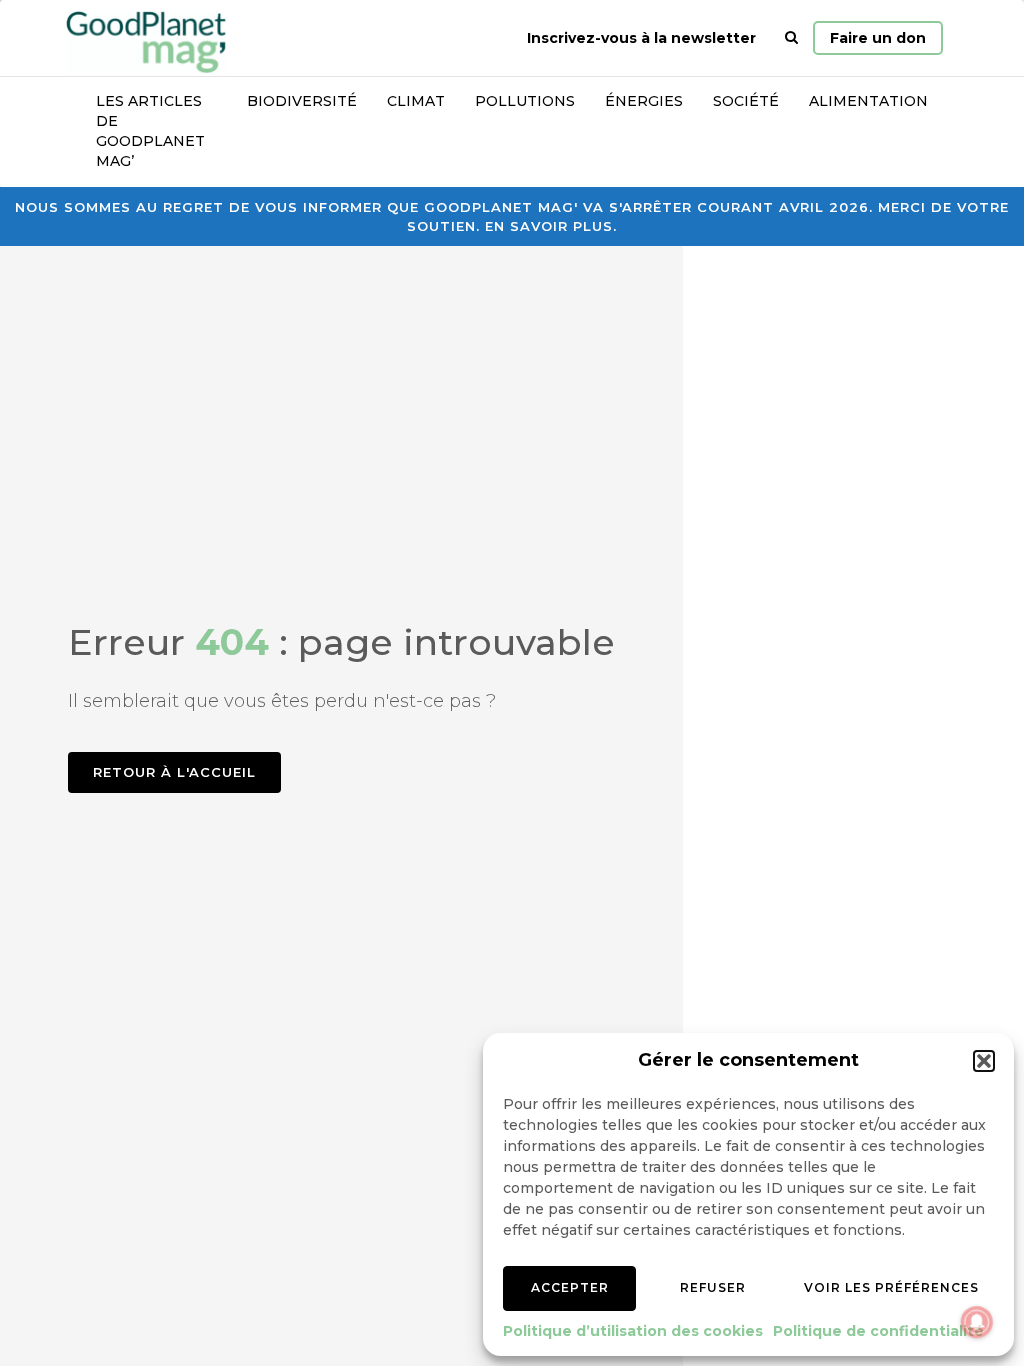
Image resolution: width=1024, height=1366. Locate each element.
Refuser (713, 1287)
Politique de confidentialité (878, 1331)
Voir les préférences (891, 1287)
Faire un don (878, 38)
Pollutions (525, 101)
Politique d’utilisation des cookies (633, 1331)
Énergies (644, 101)
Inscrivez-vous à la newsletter (641, 38)
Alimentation (868, 101)
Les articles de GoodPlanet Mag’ (150, 131)
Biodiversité (302, 101)
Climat (416, 101)
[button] (984, 1061)
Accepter (570, 1287)
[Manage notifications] (977, 1322)
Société (746, 101)
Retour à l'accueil (174, 772)
